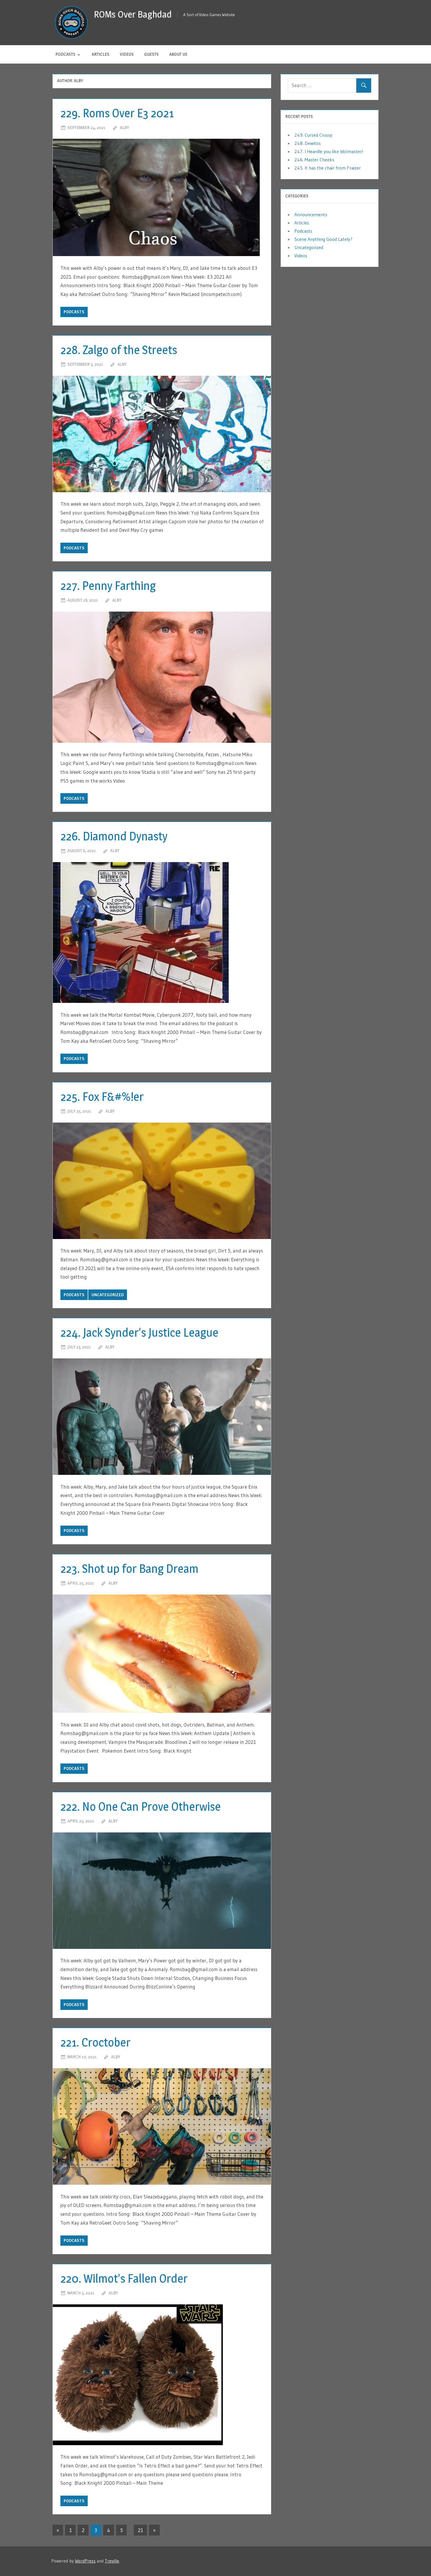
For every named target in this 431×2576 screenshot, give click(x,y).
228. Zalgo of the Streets (119, 350)
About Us (178, 54)
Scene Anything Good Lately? (323, 239)
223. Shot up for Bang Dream (129, 1569)
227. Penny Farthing (108, 586)
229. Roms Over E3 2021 (117, 113)
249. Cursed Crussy (313, 135)
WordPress (85, 2561)
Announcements (311, 214)
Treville (112, 2561)
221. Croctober (95, 2042)
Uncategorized (108, 1295)
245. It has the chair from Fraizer (328, 168)
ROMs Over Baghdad (133, 14)
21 (140, 2530)
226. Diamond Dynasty (114, 836)
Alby (124, 127)
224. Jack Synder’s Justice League (139, 1332)
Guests (151, 54)
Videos (127, 54)
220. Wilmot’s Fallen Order (124, 2278)
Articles (101, 54)
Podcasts (65, 54)
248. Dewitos (308, 143)
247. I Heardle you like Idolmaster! (329, 151)
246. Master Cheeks (314, 160)
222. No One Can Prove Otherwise (141, 1806)
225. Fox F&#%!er (102, 1097)
